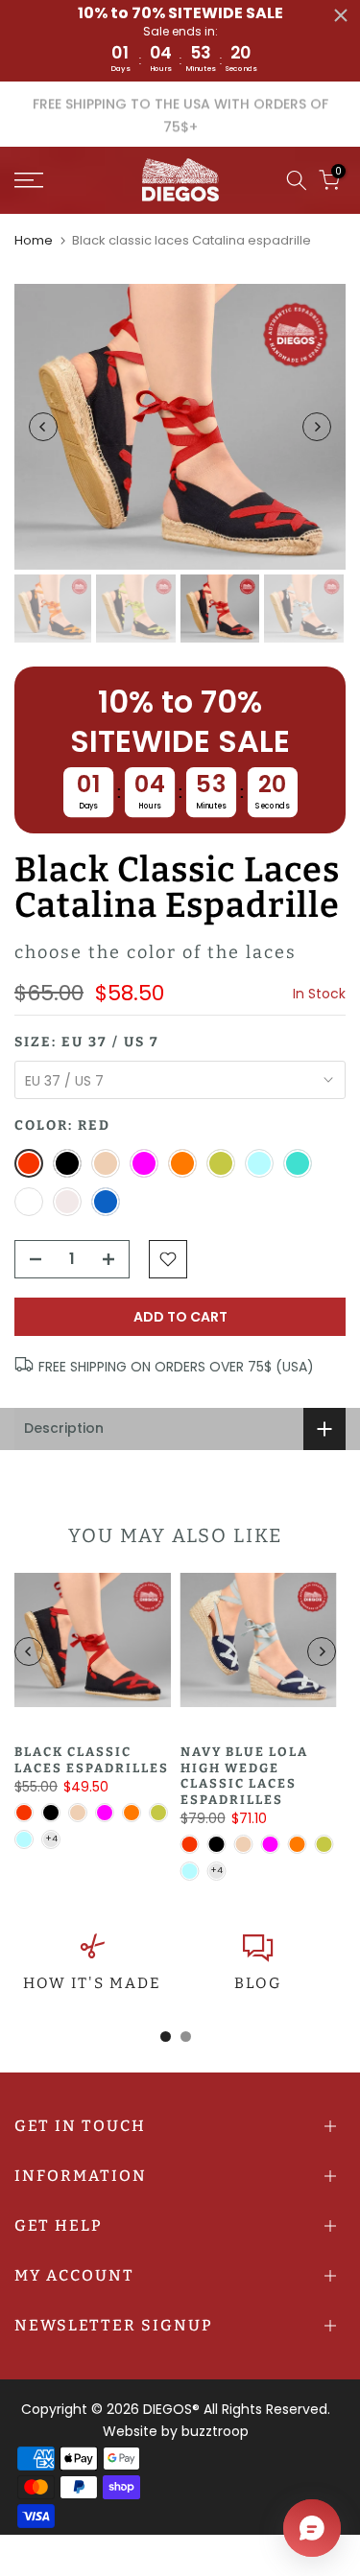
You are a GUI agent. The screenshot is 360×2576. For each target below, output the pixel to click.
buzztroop (215, 2431)
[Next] (317, 427)
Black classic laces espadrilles (92, 1760)
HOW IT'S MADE (92, 1983)
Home (34, 240)
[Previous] (43, 427)
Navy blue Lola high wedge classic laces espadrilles (244, 1776)
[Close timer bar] (341, 15)
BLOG (258, 1983)
